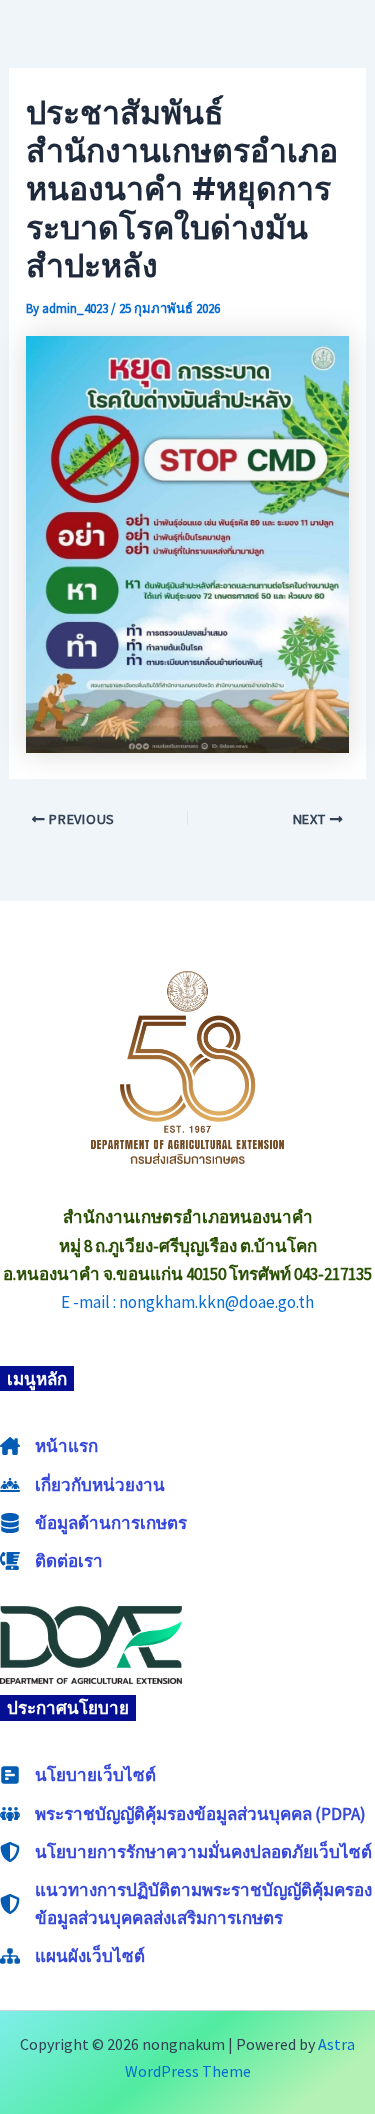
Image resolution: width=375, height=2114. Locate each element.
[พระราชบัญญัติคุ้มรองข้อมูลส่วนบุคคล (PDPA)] (183, 1814)
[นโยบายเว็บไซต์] (78, 1775)
